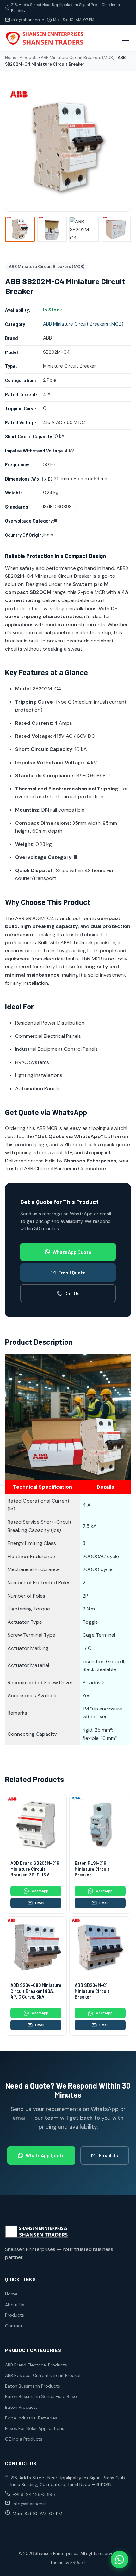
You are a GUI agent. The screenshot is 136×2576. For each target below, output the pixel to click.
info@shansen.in (28, 20)
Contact (14, 2326)
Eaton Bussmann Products (33, 2386)
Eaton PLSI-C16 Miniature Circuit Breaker (92, 1869)
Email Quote (72, 1272)
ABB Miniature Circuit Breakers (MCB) (78, 58)
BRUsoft (78, 2563)
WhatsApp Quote (72, 1252)
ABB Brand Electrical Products (36, 2365)
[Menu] (126, 38)
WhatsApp (40, 1891)
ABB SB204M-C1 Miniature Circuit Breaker (92, 1991)
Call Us (72, 1293)
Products (29, 58)
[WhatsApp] (120, 2560)
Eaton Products (21, 2407)
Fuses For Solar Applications (35, 2428)
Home (11, 58)
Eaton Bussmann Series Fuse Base (41, 2396)
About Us (15, 2305)
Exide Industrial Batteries (31, 2418)
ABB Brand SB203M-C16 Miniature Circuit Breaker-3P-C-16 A (35, 1869)
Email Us (108, 2155)
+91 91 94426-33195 (34, 2494)
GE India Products (24, 2439)
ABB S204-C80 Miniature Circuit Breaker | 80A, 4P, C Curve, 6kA (36, 1991)
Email (40, 1903)
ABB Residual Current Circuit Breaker (43, 2375)
